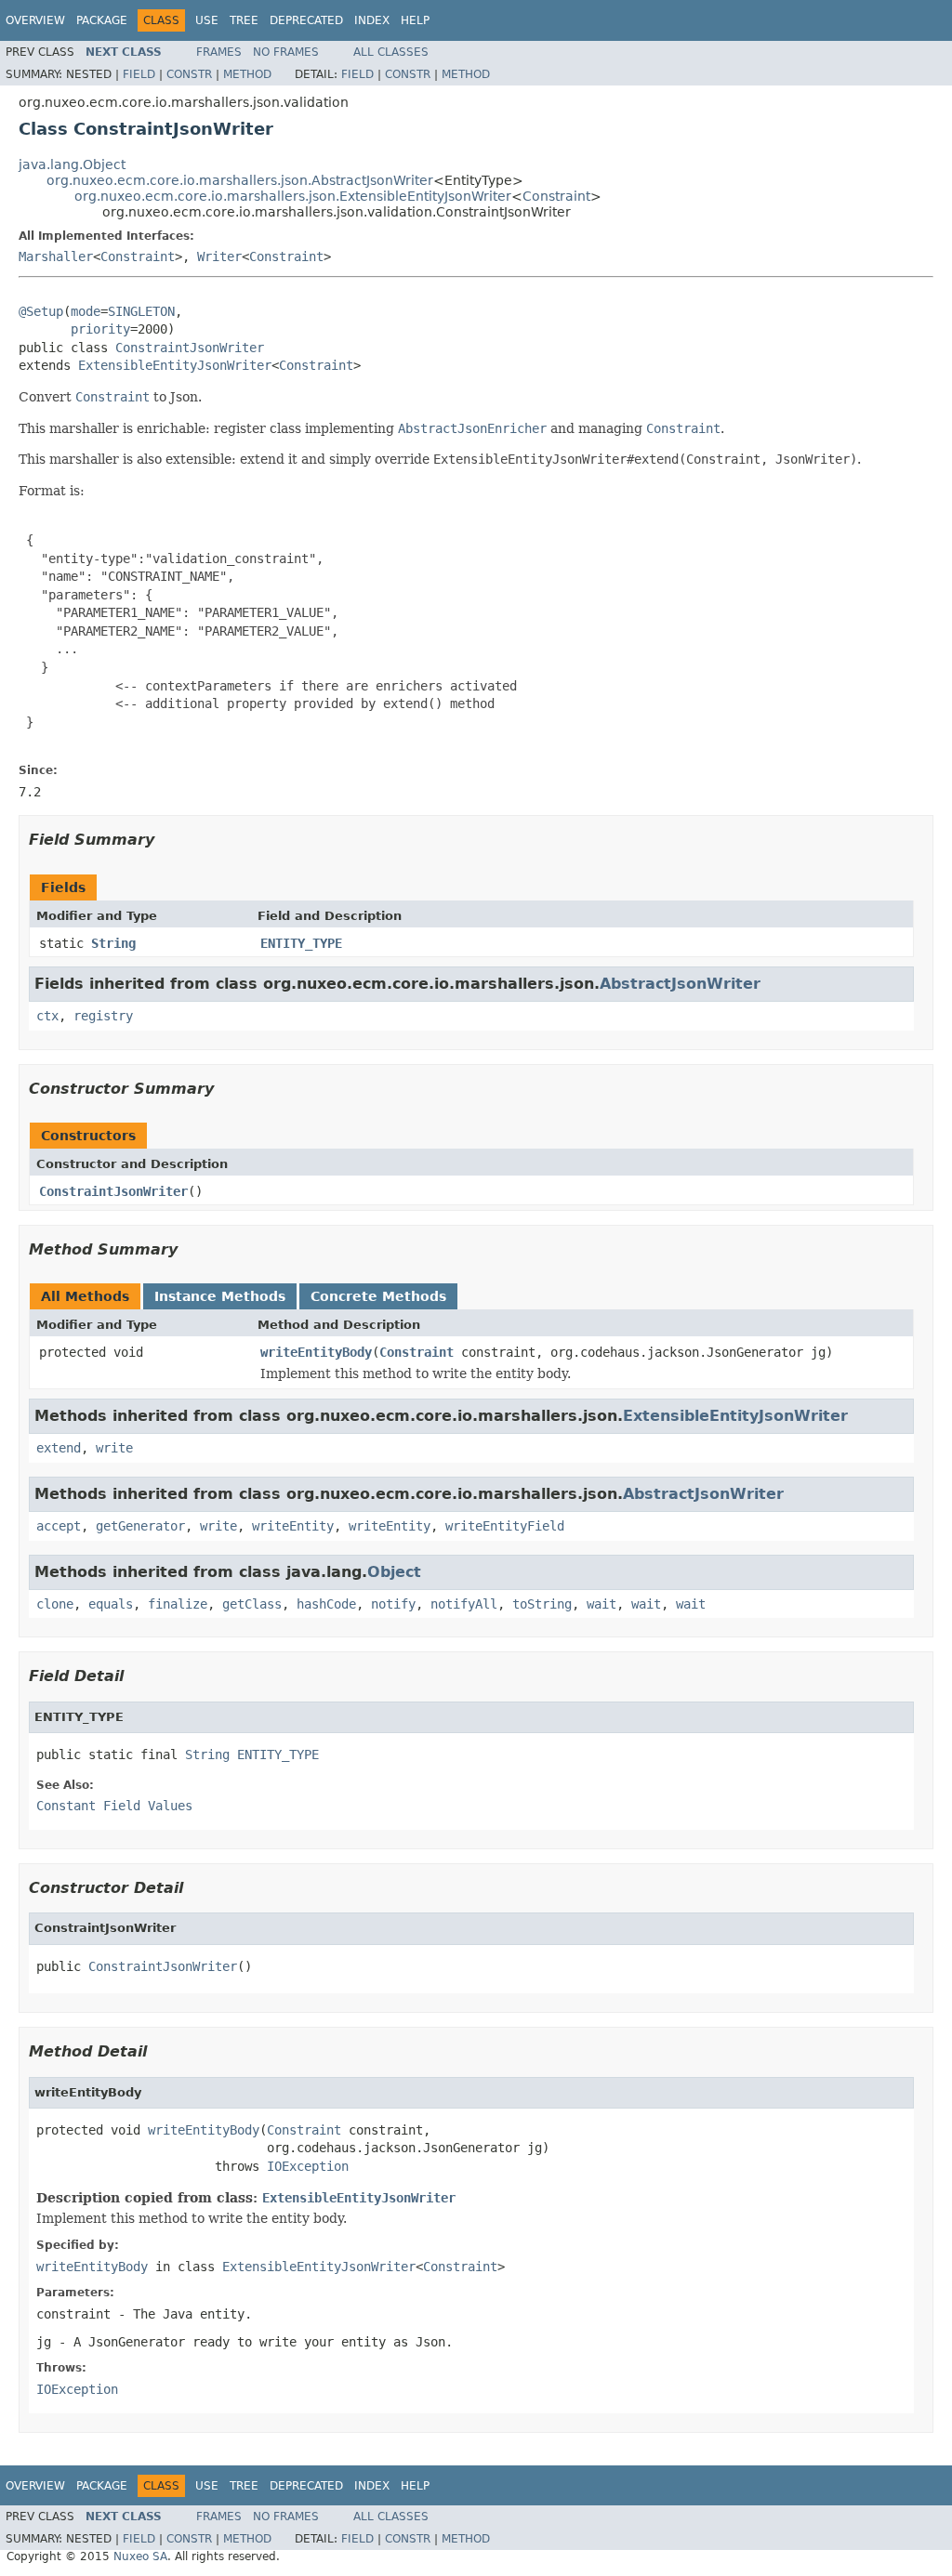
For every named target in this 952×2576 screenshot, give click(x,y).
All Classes (391, 52)
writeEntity (293, 1526)
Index (372, 20)
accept (59, 1526)
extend (59, 1448)
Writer (219, 256)
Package (102, 20)
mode (86, 311)
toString (542, 1604)
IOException (308, 2166)
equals (111, 1604)
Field (139, 74)
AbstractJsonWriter (680, 984)
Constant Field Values (114, 1806)
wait (602, 1604)
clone (55, 1604)
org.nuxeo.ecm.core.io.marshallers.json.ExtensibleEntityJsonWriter (293, 196)
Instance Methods (220, 1296)
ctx (47, 1016)
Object (394, 1572)
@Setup (41, 311)
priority (100, 329)
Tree (244, 20)
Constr (189, 74)
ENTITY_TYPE (301, 943)
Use (207, 20)
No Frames (286, 52)
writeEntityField (505, 1526)
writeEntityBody (316, 1352)
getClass (252, 1604)
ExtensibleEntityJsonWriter (175, 365)
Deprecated (306, 20)
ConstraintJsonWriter (190, 348)
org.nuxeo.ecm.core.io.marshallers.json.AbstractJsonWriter (240, 180)
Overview (35, 20)
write (114, 1448)
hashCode (326, 1604)
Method (247, 74)
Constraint (556, 196)
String (113, 943)
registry (103, 1016)
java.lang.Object (72, 164)
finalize (178, 1604)
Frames (219, 52)
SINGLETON (141, 311)
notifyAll (464, 1604)
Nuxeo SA (140, 2556)
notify (393, 1604)
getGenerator (140, 1526)
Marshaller (56, 256)
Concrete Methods (378, 1296)
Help (415, 20)
